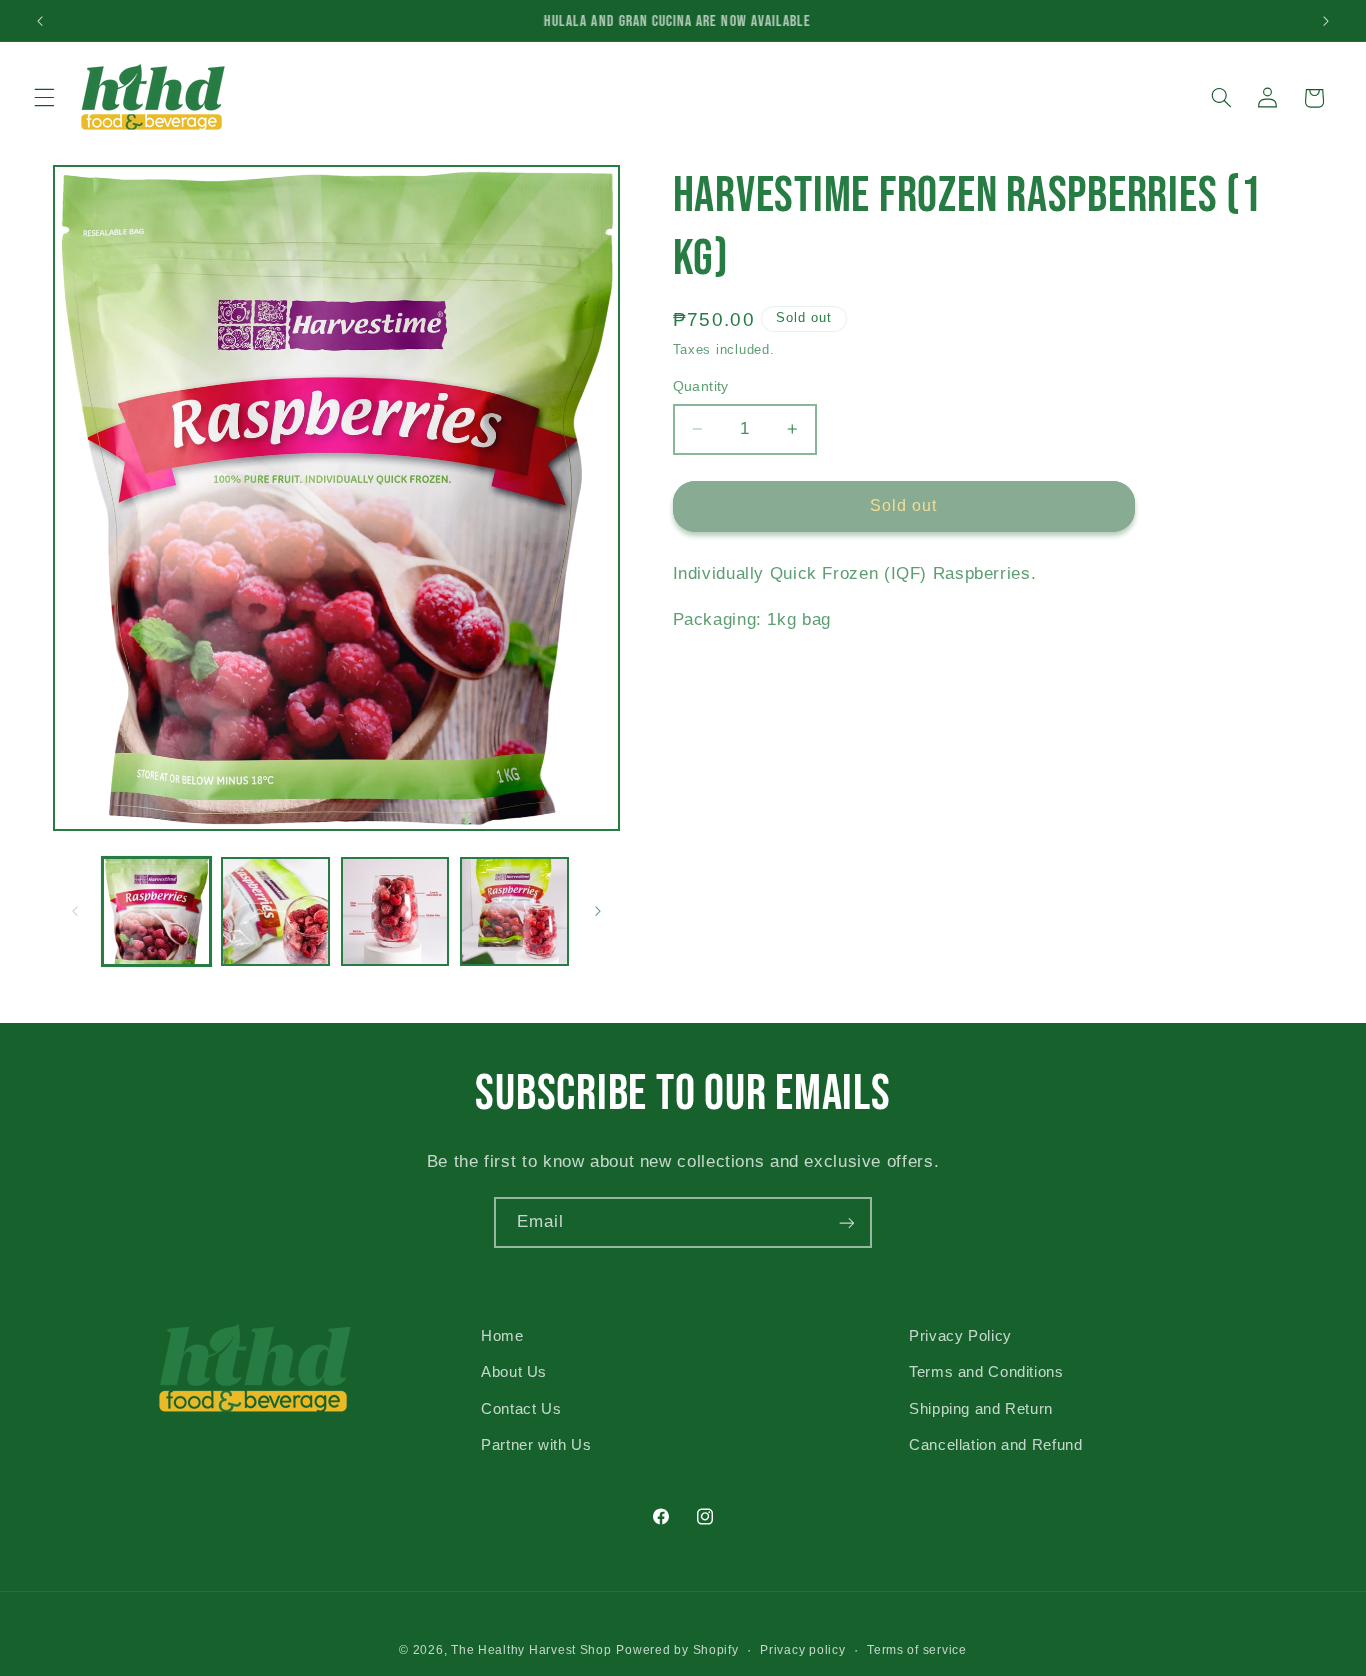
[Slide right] (598, 911)
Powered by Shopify (677, 1649)
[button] (44, 98)
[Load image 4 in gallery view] (514, 911)
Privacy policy (802, 1649)
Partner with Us (536, 1445)
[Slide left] (75, 911)
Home (502, 1336)
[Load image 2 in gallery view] (275, 911)
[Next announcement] (1326, 21)
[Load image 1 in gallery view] (156, 911)
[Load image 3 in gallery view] (395, 911)
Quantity (701, 386)
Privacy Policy (960, 1336)
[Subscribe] (847, 1222)
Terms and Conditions (986, 1372)
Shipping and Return (981, 1408)
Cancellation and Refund (996, 1445)
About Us (514, 1372)
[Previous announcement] (40, 21)
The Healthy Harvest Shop (531, 1649)
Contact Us (521, 1408)
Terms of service (917, 1649)
